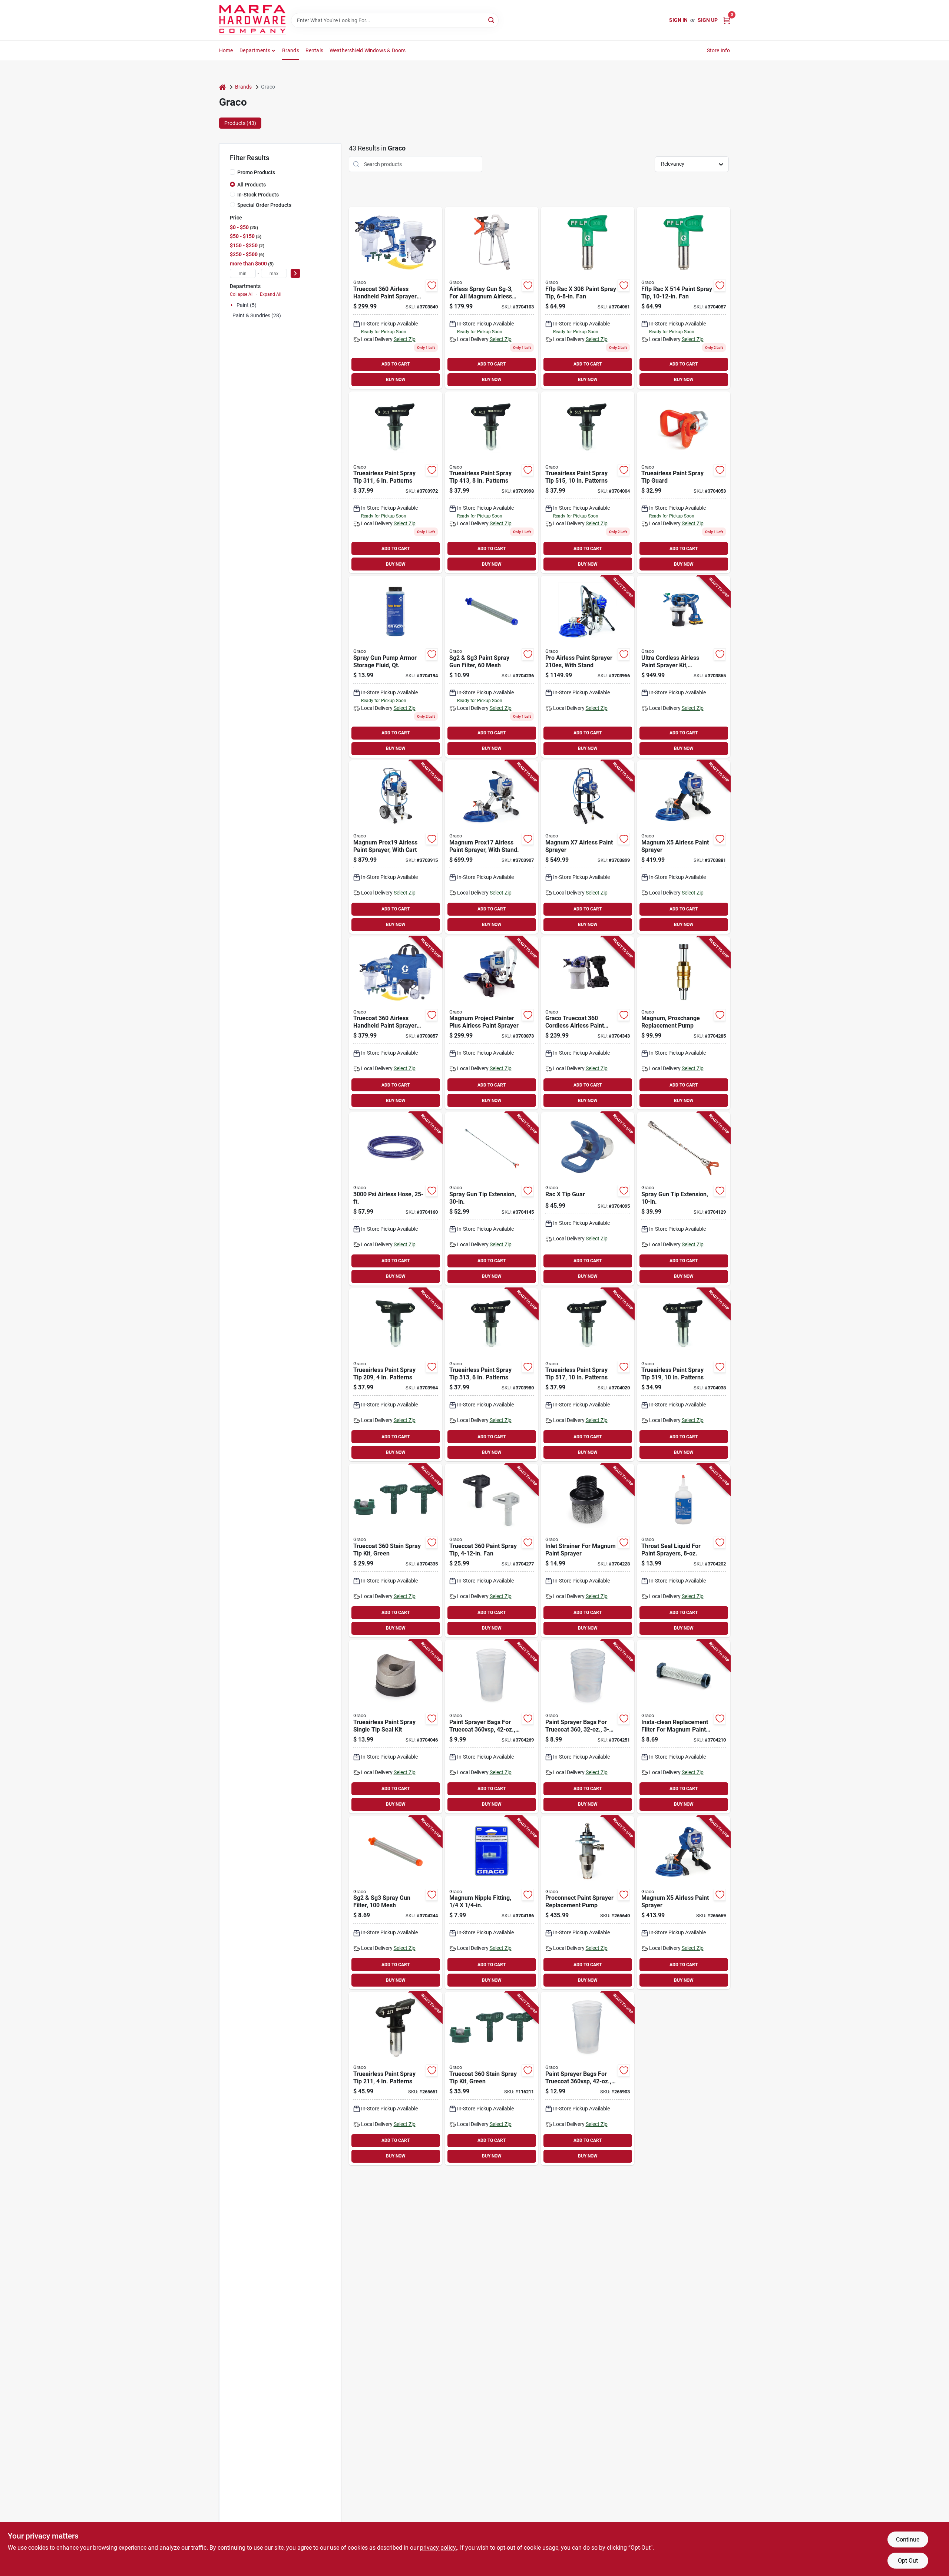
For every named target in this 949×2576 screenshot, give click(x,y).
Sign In (678, 20)
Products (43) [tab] (240, 123)
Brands (291, 50)
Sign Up (708, 20)
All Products (252, 185)
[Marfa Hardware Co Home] (252, 20)
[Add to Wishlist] (432, 285)
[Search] (492, 20)
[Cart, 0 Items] (727, 20)
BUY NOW (396, 380)
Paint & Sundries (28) (257, 315)
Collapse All (242, 294)
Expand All (271, 294)
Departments (255, 50)
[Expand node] (232, 305)
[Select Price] (295, 273)
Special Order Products (264, 205)
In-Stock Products (258, 195)
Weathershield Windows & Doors (368, 50)
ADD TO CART (396, 364)
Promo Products (256, 172)
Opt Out (908, 2561)
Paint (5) (247, 305)
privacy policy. (439, 2548)
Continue (908, 2539)
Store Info (719, 50)
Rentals (314, 50)
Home (226, 50)
